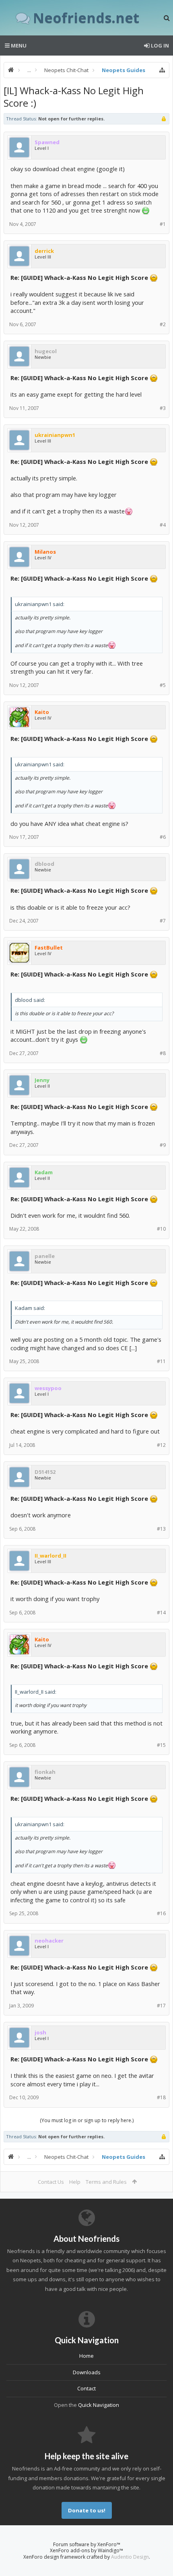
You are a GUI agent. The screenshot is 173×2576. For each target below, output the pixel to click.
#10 (161, 1229)
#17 (161, 2006)
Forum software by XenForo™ (87, 2544)
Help (75, 2182)
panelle (45, 1256)
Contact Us (51, 2182)
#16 (161, 1913)
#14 (161, 1613)
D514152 (45, 1472)
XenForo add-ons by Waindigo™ (86, 2550)
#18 (161, 2097)
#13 (161, 1529)
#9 (163, 1145)
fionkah (45, 1772)
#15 (161, 1745)
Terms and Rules (106, 2182)
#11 (161, 1361)
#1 (163, 224)
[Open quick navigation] (162, 70)
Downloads (87, 2372)
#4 (163, 525)
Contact (86, 2388)
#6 (163, 837)
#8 (163, 1053)
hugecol (46, 351)
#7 (163, 921)
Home (86, 2356)
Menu (18, 46)
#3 (163, 408)
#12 (161, 1445)
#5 (163, 685)
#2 (163, 324)
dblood (44, 864)
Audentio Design (130, 2557)
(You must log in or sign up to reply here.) (87, 2120)
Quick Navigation (99, 2405)
